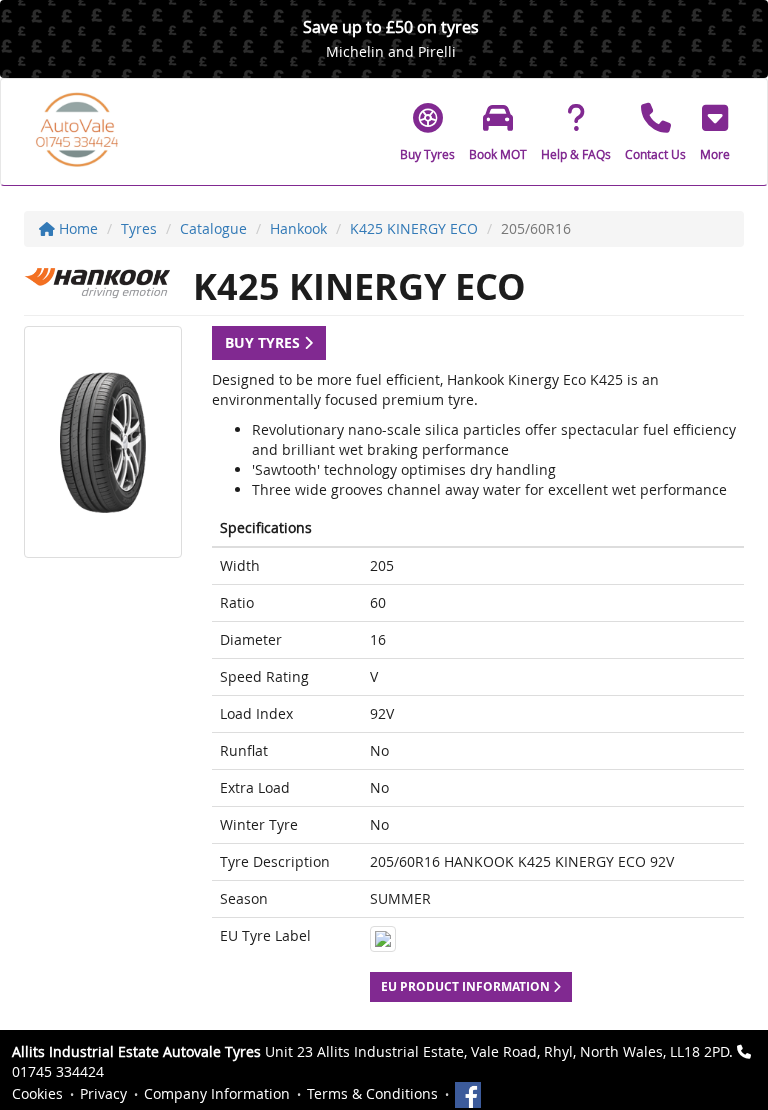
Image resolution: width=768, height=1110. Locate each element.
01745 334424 (58, 1071)
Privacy (103, 1093)
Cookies (37, 1093)
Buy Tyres (264, 342)
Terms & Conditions (372, 1093)
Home (76, 228)
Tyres (139, 228)
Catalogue (213, 228)
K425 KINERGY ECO (414, 228)
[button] (715, 132)
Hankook (298, 228)
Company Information (217, 1093)
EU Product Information (467, 986)
